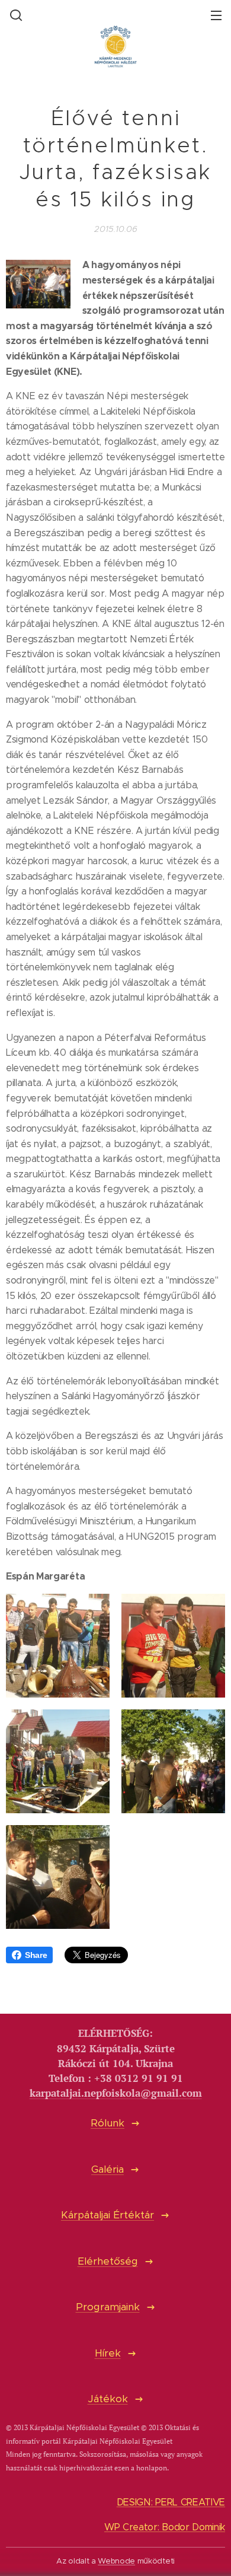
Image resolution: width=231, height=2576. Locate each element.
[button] (15, 15)
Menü (216, 15)
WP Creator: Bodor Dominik (165, 2527)
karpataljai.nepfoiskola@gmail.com (116, 2093)
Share (36, 1955)
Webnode (116, 2561)
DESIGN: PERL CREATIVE (171, 2502)
